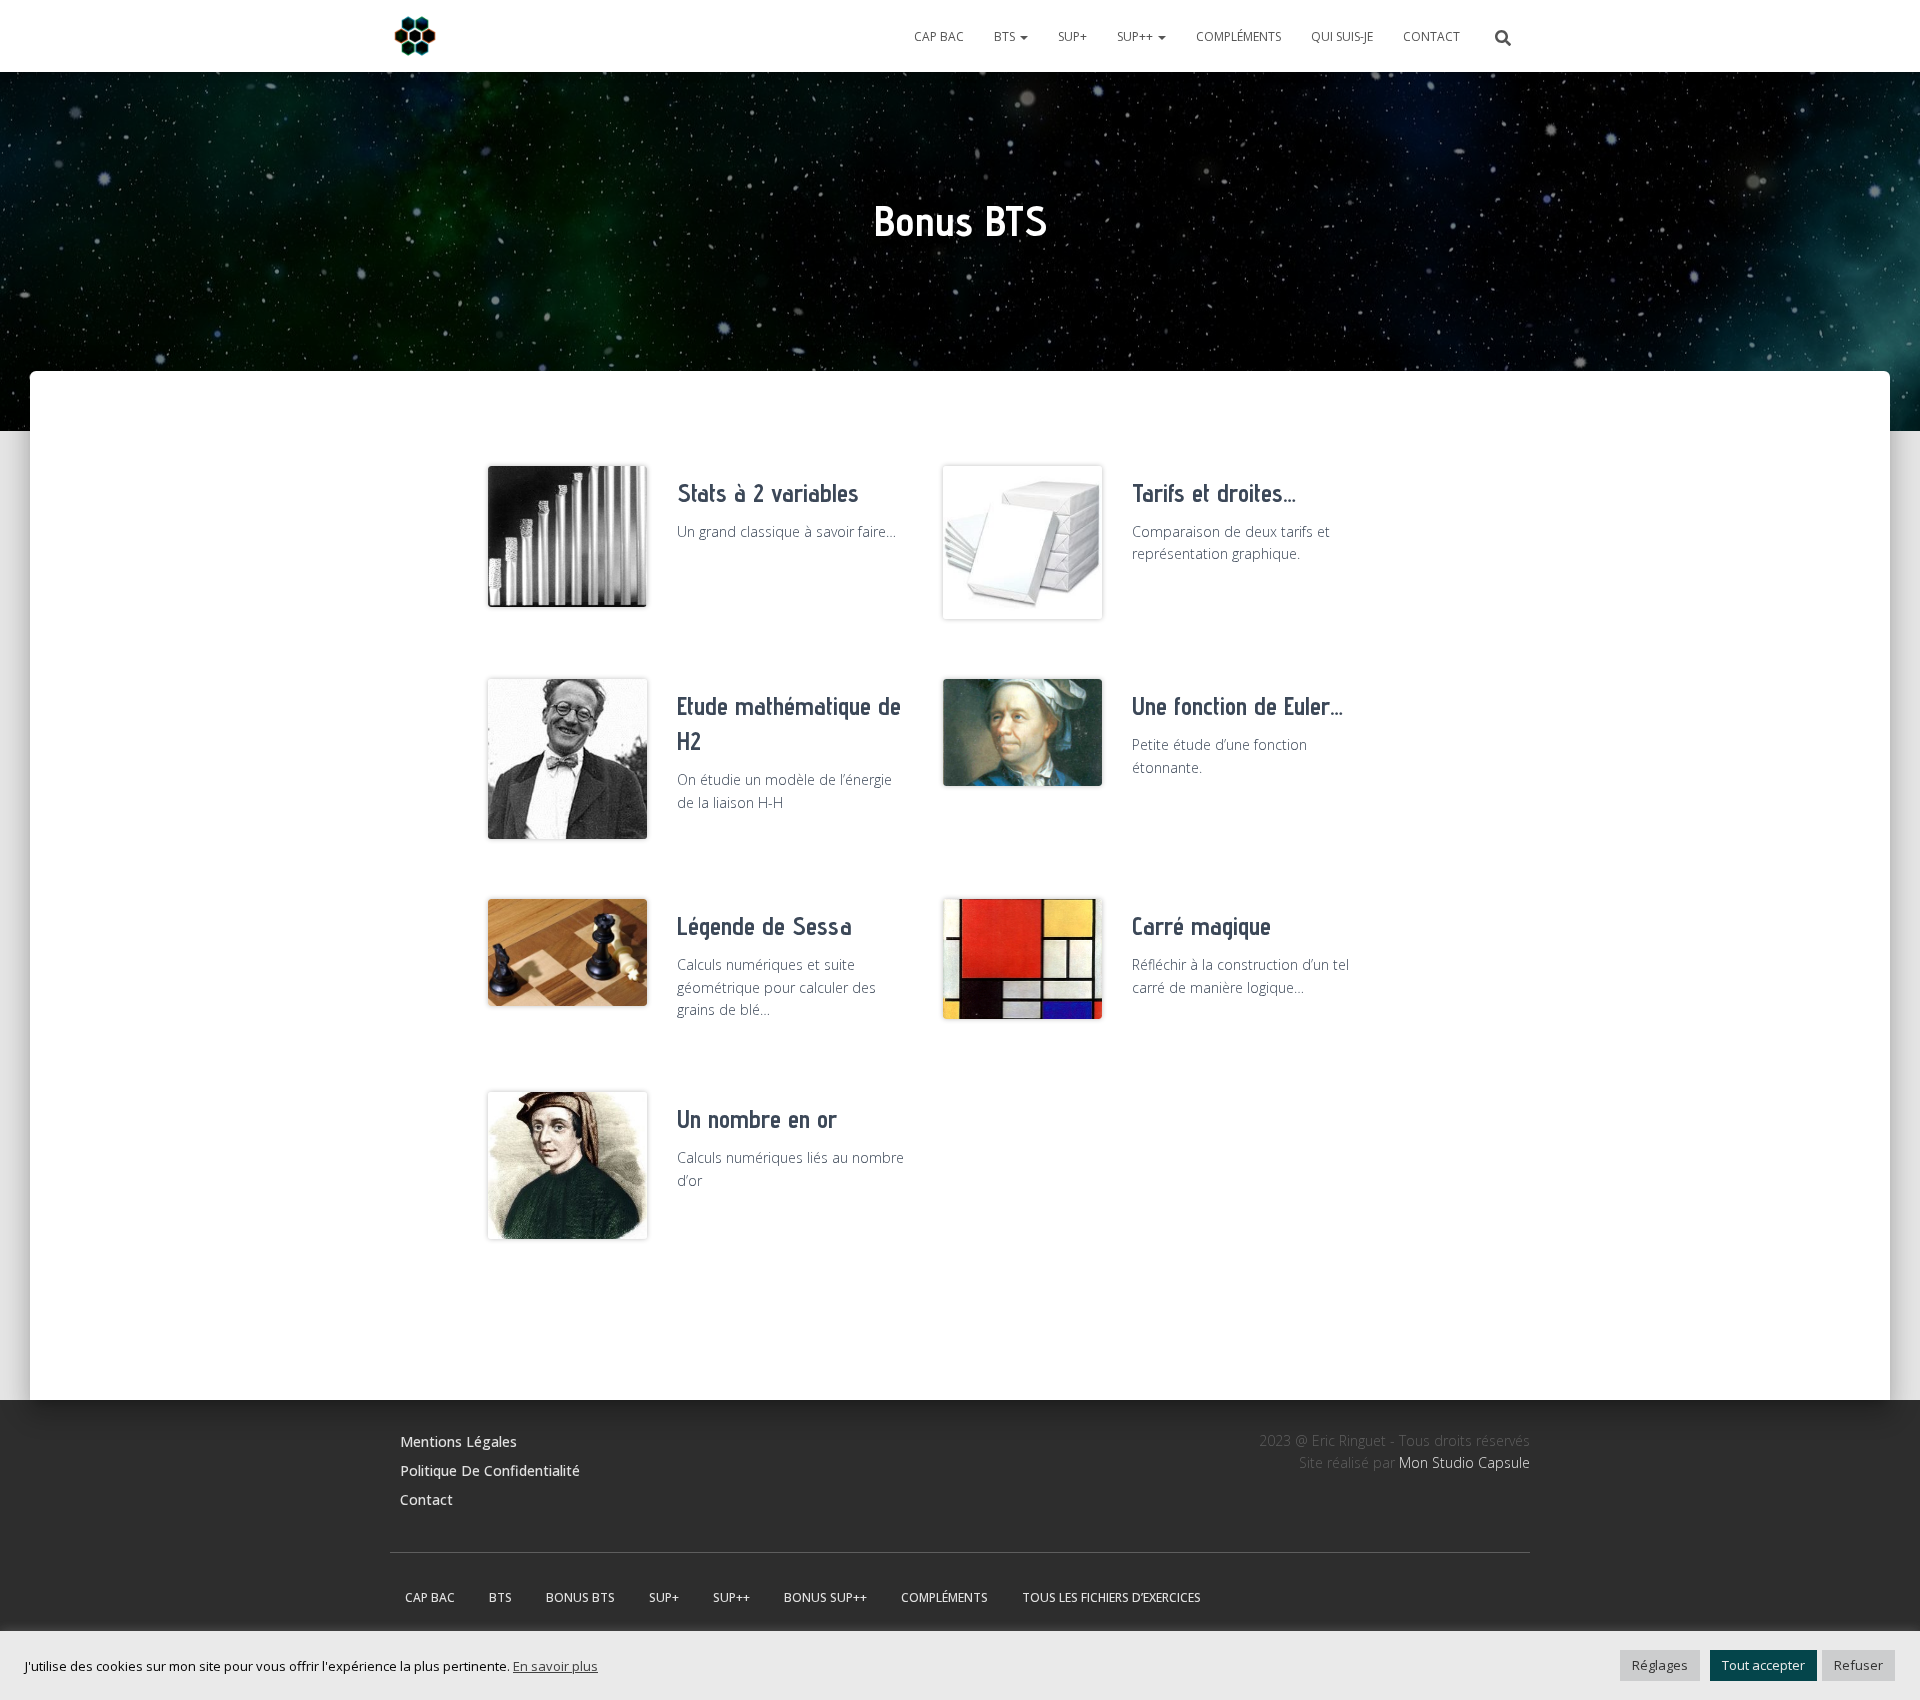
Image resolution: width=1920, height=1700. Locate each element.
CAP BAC (939, 36)
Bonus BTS (580, 1597)
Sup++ (1136, 36)
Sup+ (1072, 36)
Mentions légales (458, 1441)
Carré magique (1201, 926)
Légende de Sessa (764, 926)
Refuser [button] (1858, 1665)
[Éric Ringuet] (415, 36)
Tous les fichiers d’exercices (1111, 1597)
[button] (1023, 36)
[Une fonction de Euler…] (1023, 732)
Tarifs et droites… (1214, 493)
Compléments (1238, 36)
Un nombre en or (757, 1119)
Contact (1431, 36)
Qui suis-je (1342, 36)
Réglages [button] (1660, 1665)
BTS (1006, 36)
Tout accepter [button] (1763, 1665)
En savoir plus (555, 1666)
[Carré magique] (1023, 959)
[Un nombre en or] (568, 1165)
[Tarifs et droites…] (1023, 542)
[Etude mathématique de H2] (568, 766)
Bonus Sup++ (825, 1597)
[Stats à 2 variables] (568, 536)
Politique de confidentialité (490, 1470)
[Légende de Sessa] (568, 952)
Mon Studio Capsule (1464, 1462)
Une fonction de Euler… (1237, 706)
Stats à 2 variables (768, 493)
